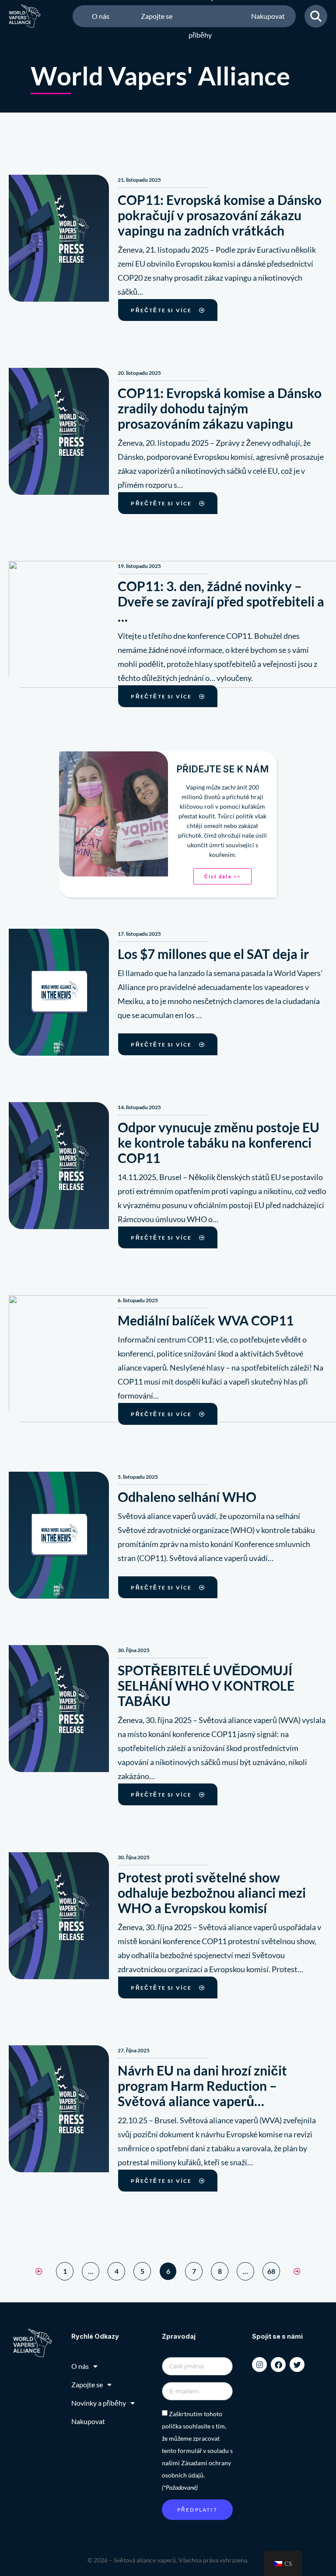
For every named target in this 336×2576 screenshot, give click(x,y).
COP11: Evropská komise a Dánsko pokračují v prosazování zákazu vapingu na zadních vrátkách (220, 215)
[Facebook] (278, 2365)
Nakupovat (268, 16)
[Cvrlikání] (297, 2365)
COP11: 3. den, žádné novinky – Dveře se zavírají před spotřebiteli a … (221, 601)
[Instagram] (259, 2365)
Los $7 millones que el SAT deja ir (213, 954)
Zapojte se (157, 16)
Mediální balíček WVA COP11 (206, 1320)
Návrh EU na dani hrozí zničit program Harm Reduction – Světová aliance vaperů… (202, 2086)
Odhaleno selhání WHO (187, 1497)
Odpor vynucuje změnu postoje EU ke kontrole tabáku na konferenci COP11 (219, 1142)
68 (273, 2269)
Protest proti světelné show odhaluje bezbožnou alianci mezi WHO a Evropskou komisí (212, 1892)
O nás (101, 16)
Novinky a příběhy (204, 16)
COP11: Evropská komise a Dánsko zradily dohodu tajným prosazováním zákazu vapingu (220, 408)
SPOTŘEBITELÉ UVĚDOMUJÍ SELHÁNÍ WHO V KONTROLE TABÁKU (206, 1685)
